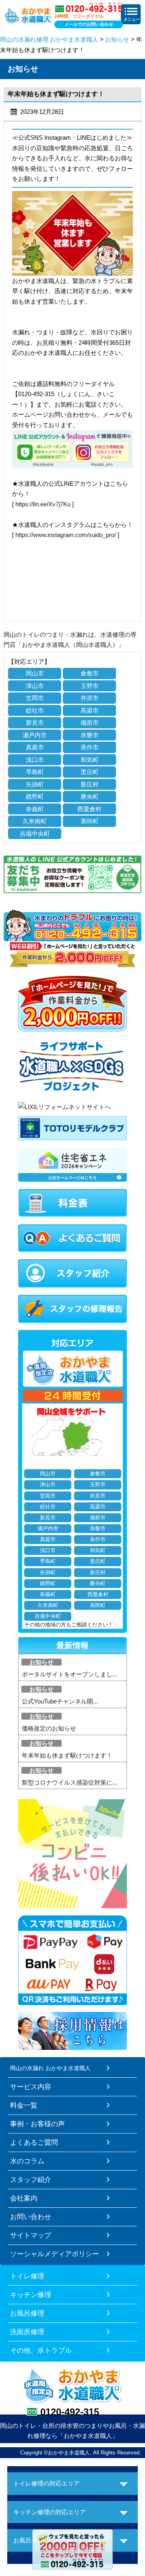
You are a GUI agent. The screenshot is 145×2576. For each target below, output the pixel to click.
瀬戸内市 (35, 735)
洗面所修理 (27, 2332)
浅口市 (35, 760)
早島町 (35, 772)
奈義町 (35, 809)
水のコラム (27, 2161)
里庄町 (90, 772)
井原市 (90, 698)
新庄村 (90, 784)
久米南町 (35, 821)
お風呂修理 (27, 2313)
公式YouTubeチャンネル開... (60, 1701)
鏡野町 (35, 796)
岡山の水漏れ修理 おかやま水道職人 (49, 39)
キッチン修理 (31, 2295)
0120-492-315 (70, 2412)
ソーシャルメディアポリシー (55, 2254)
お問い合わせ (31, 2217)
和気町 (90, 760)
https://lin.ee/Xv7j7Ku (43, 504)
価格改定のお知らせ (49, 1728)
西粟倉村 (89, 809)
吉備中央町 (35, 834)
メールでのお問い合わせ (89, 24)
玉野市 (90, 686)
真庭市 (35, 747)
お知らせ (117, 39)
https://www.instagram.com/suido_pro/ (66, 535)
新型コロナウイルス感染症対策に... (69, 1782)
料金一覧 (24, 2105)
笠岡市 (35, 698)
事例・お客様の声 (37, 2124)
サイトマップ (31, 2235)
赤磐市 (90, 735)
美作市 (90, 747)
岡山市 (35, 673)
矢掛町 (35, 784)
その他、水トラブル (41, 2350)
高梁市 (90, 710)
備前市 (90, 723)
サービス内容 (31, 2087)
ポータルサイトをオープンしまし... (69, 1674)
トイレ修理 (27, 2276)
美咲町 (90, 821)
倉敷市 (90, 673)
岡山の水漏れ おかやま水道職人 (50, 2068)
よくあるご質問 (34, 2142)
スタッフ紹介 (31, 2180)
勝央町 (90, 796)
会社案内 (24, 2198)
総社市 (35, 710)
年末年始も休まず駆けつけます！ (67, 1755)
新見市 (35, 723)
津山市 (35, 686)
